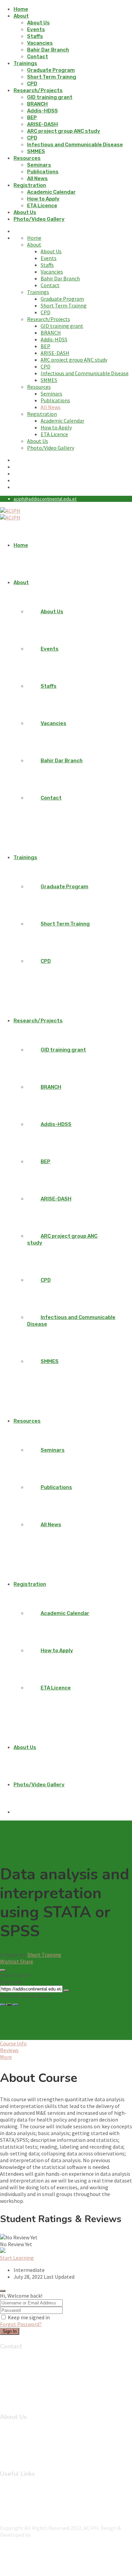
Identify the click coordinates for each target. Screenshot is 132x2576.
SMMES (36, 151)
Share (27, 1961)
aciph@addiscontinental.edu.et (45, 499)
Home (21, 9)
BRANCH (37, 104)
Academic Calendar (51, 192)
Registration (30, 185)
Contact (38, 57)
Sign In (10, 2331)
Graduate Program (51, 70)
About (21, 16)
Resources (27, 158)
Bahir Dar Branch (48, 50)
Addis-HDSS (42, 111)
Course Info (13, 2043)
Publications (43, 172)
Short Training (44, 1955)
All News (37, 178)
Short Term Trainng (52, 77)
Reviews (9, 2050)
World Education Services (42, 2516)
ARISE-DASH (42, 124)
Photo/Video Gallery (39, 219)
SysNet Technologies (56, 2535)
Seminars (39, 165)
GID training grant (50, 97)
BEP (32, 118)
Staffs (35, 36)
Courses (23, 2439)
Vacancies (40, 43)
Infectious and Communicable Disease (75, 145)
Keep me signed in (29, 2317)
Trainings (25, 63)
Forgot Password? (21, 2324)
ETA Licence (42, 206)
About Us (38, 23)
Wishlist (10, 1961)
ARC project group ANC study (64, 131)
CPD (32, 84)
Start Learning (17, 2258)
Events (36, 29)
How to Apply (43, 199)
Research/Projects (38, 90)
